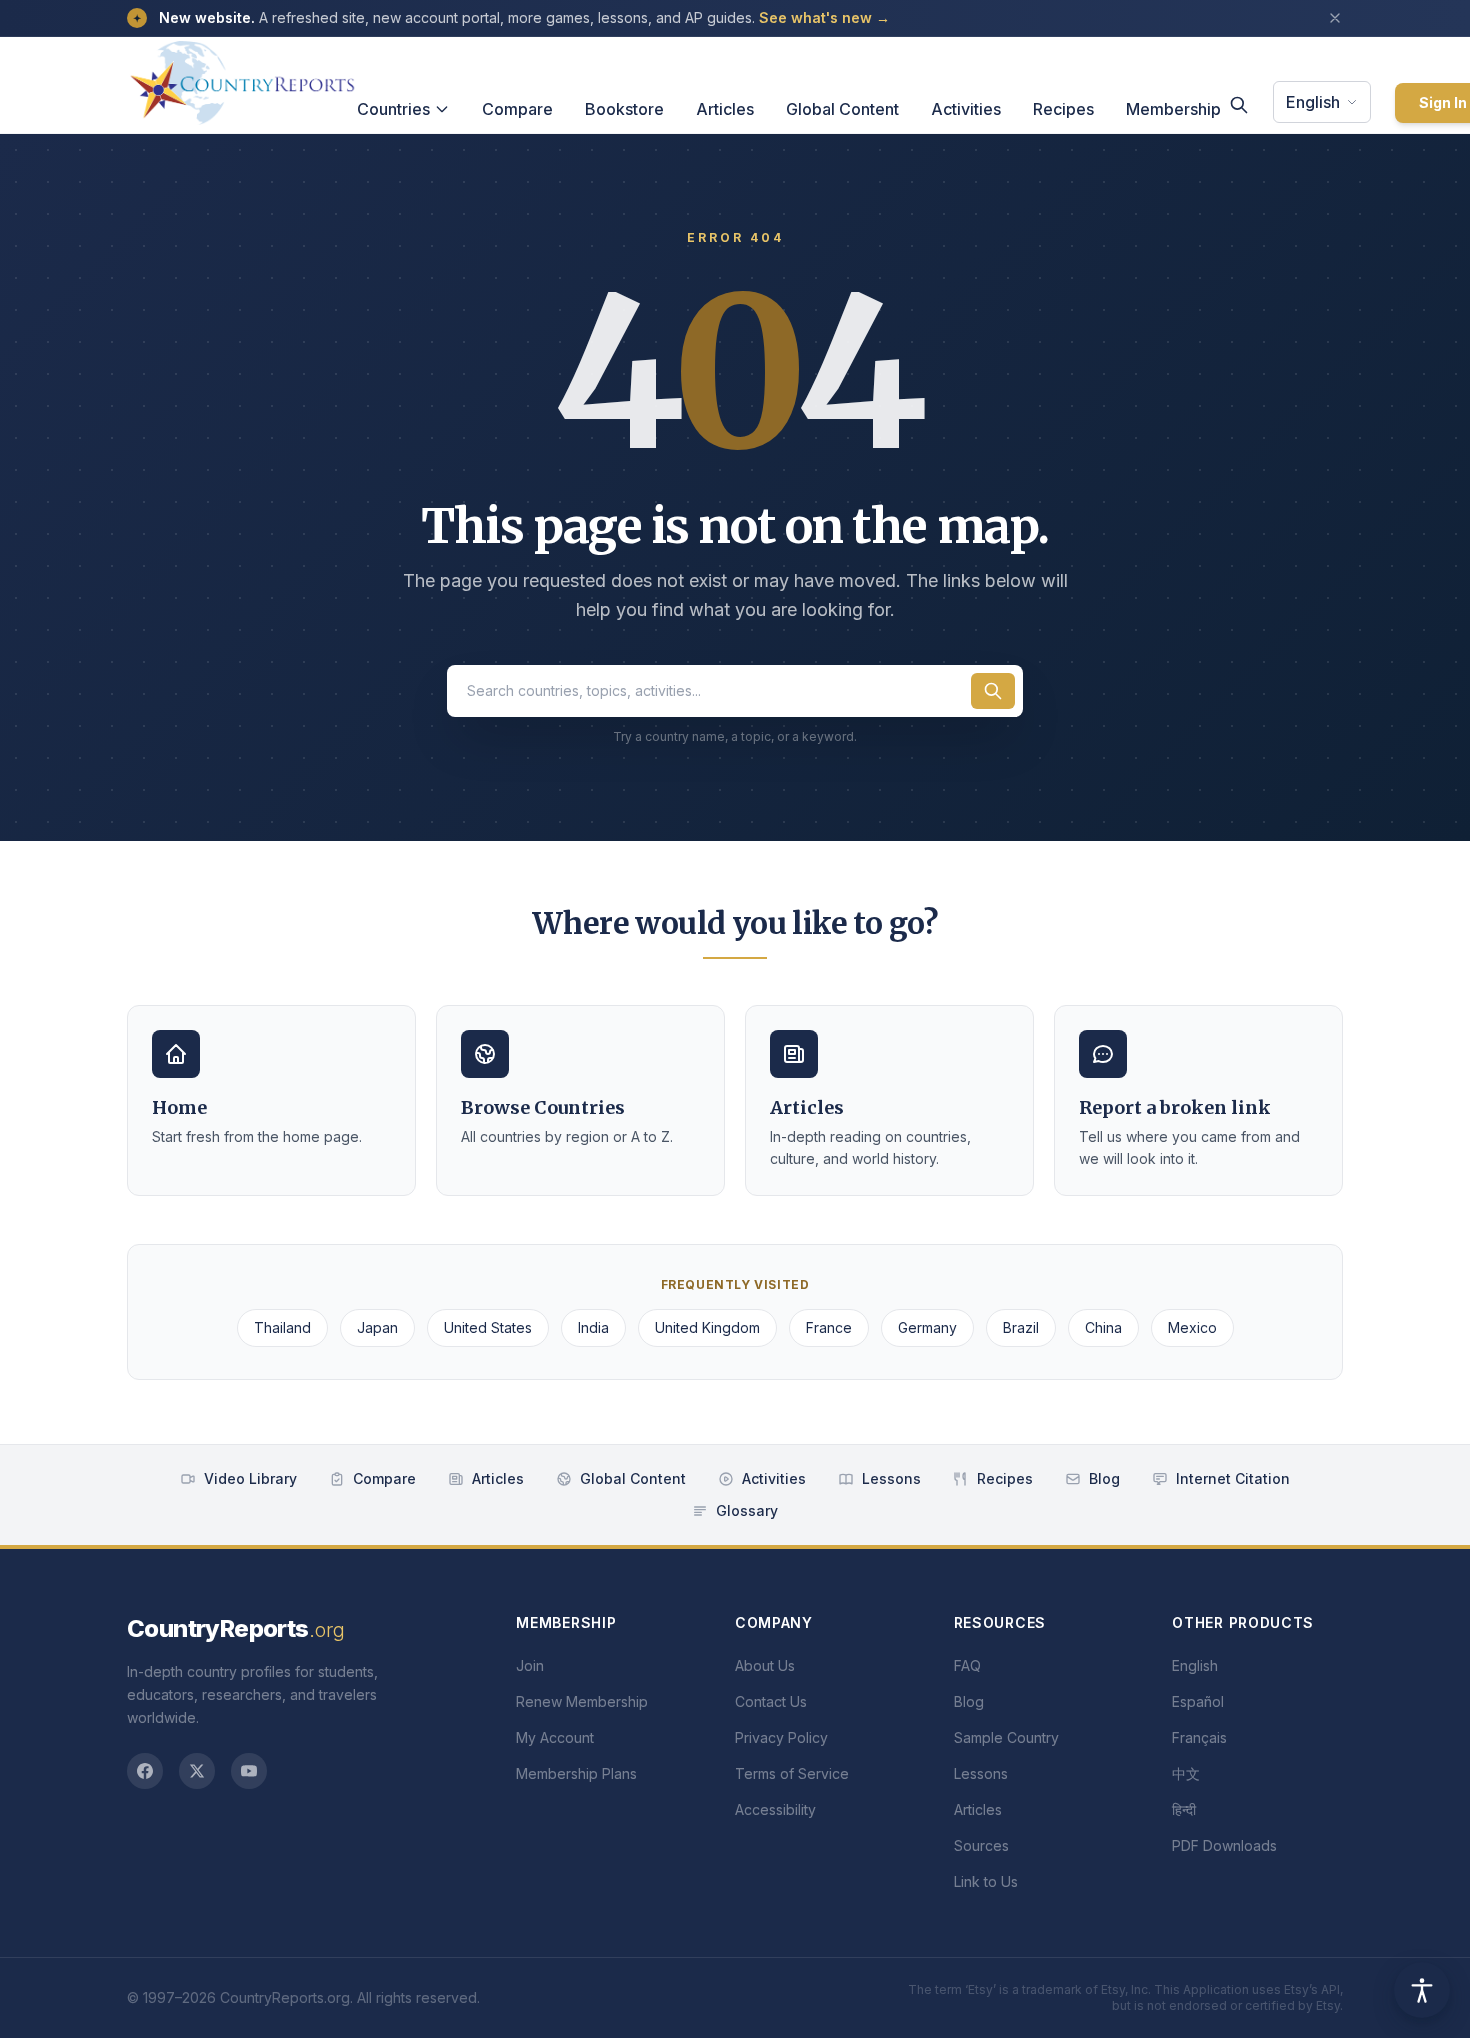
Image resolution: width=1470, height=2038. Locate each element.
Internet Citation (1233, 1478)
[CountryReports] (242, 77)
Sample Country (1006, 1737)
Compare (517, 109)
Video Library (250, 1478)
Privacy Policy (781, 1737)
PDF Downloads (1224, 1845)
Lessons (891, 1478)
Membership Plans (576, 1773)
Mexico (1192, 1327)
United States (488, 1327)
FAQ (967, 1665)
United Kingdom (707, 1327)
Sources (981, 1845)
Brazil (1021, 1327)
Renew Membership (582, 1701)
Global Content (842, 109)
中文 (1186, 1773)
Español (1198, 1701)
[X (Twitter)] (197, 1771)
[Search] (1239, 105)
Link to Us (986, 1881)
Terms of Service (792, 1773)
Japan (377, 1327)
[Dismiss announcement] (1335, 18)
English (1313, 102)
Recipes (1063, 109)
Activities (966, 109)
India (593, 1327)
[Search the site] (993, 691)
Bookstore (624, 109)
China (1103, 1327)
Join (530, 1665)
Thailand (282, 1327)
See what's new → (824, 17)
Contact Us (771, 1701)
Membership (1173, 109)
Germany (927, 1327)
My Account (555, 1737)
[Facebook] (145, 1771)
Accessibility (775, 1809)
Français (1199, 1737)
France (829, 1327)
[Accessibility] (1422, 1990)
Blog (1104, 1478)
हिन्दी (1184, 1809)
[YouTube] (249, 1771)
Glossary (747, 1510)
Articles (725, 109)
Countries (393, 109)
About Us (765, 1665)
